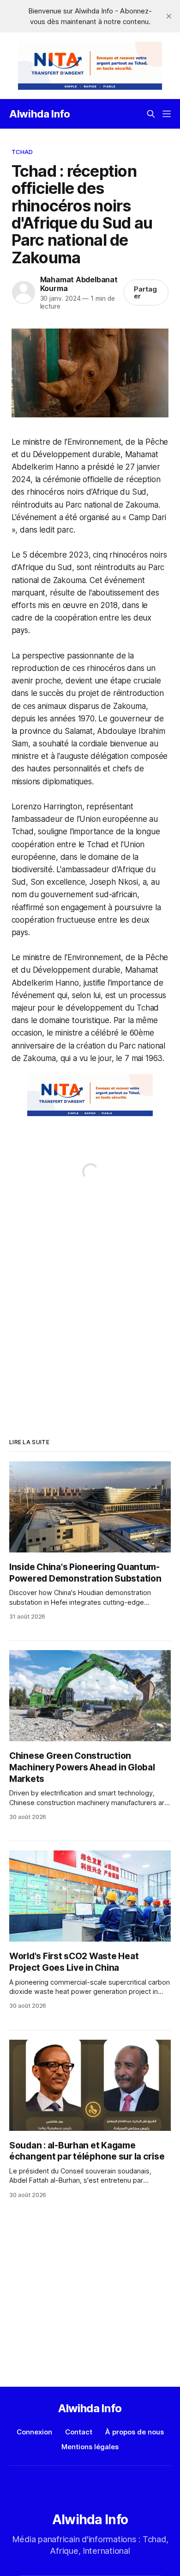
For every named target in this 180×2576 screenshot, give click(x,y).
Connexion (34, 2432)
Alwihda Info (40, 114)
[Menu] (167, 114)
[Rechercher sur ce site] (151, 114)
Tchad (22, 152)
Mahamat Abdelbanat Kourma (79, 284)
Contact (79, 2432)
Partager (145, 292)
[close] (169, 16)
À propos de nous (135, 2432)
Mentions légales (90, 2447)
